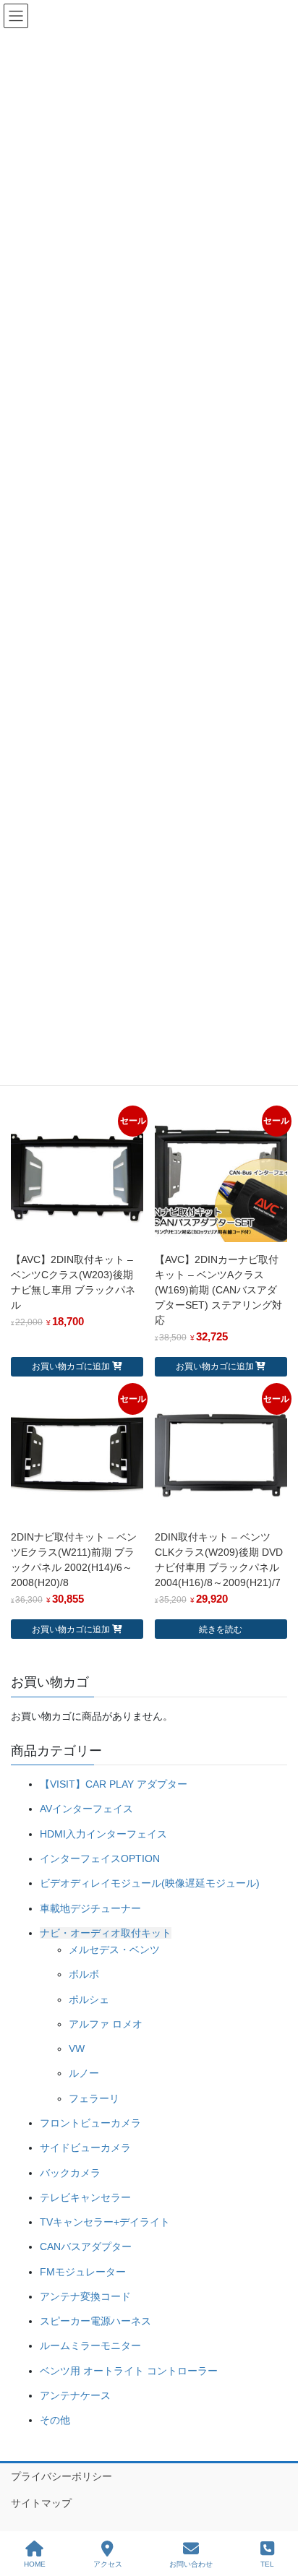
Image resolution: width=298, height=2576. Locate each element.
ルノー (84, 2073)
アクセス (108, 2564)
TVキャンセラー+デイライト (105, 2222)
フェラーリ (94, 2098)
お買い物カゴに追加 (71, 1366)
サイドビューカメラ (85, 2148)
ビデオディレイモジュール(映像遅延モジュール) (150, 1883)
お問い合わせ (191, 2564)
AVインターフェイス (86, 1809)
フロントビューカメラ (90, 2123)
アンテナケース (75, 2395)
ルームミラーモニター (90, 2345)
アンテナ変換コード (85, 2296)
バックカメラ (70, 2173)
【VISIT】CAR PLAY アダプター (114, 1784)
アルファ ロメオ (106, 2024)
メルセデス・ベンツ (114, 1950)
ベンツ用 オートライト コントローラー (129, 2371)
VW (77, 2049)
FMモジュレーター (83, 2272)
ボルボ (84, 1974)
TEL (267, 2564)
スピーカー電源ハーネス (95, 2321)
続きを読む (221, 1629)
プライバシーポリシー (61, 2476)
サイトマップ (41, 2503)
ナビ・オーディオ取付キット (106, 1933)
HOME (35, 2564)
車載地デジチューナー (90, 1908)
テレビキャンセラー (85, 2197)
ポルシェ (89, 1999)
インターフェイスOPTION (100, 1858)
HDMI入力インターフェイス (103, 1834)
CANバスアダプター (86, 2247)
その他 (55, 2420)
